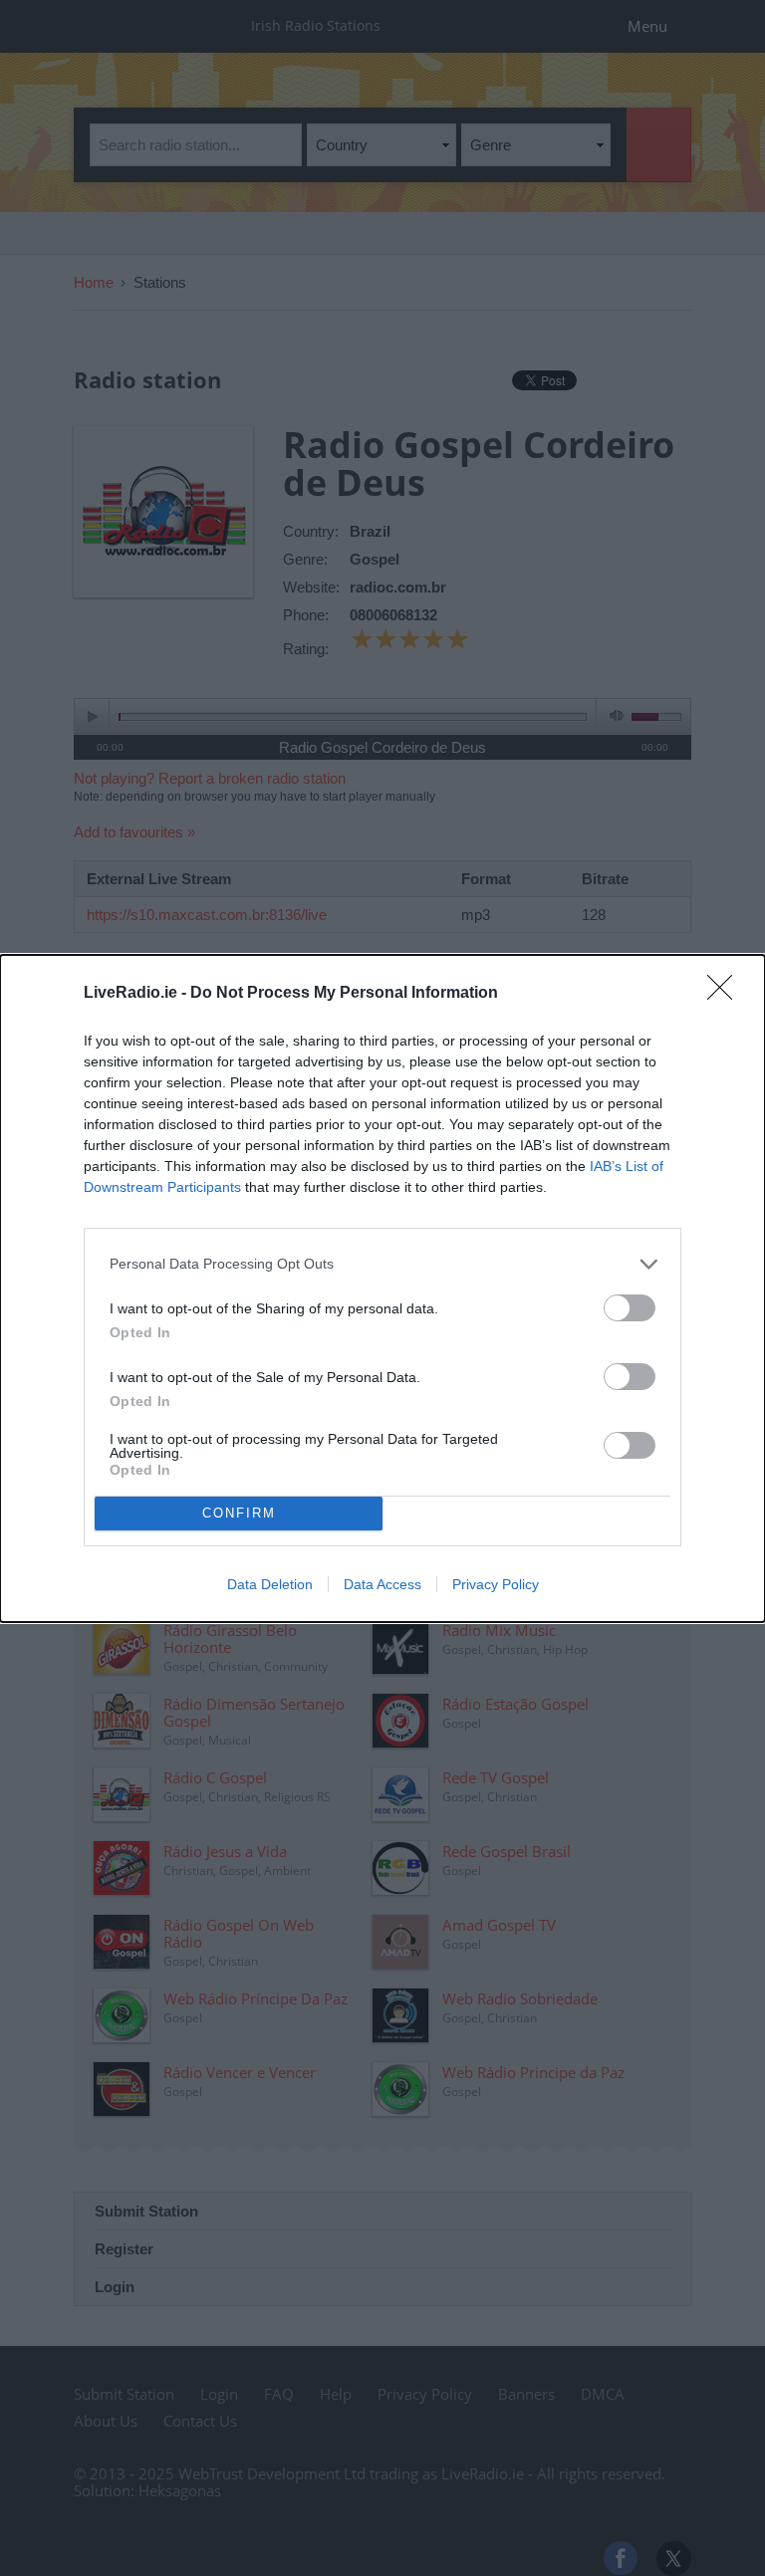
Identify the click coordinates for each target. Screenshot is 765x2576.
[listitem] (382, 1264)
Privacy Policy (496, 1584)
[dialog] (382, 1288)
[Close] (726, 994)
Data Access (382, 1584)
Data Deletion (270, 1584)
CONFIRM (239, 1513)
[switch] (630, 1308)
